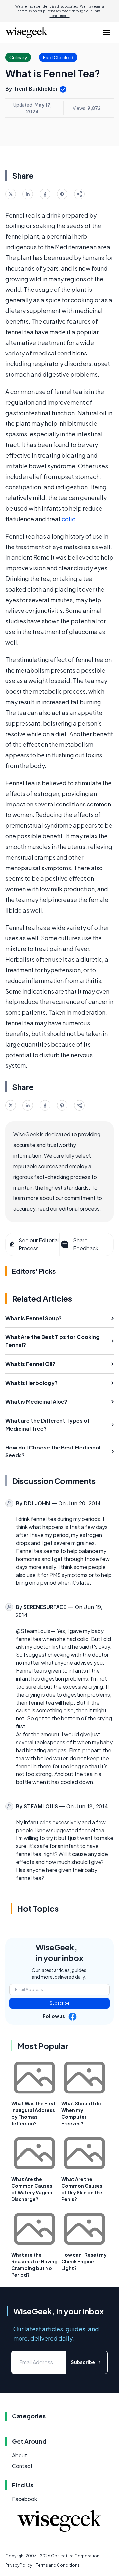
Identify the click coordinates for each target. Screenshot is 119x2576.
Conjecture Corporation (75, 2556)
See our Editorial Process (39, 1244)
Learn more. (60, 16)
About (20, 2455)
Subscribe (60, 2003)
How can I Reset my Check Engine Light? (84, 2261)
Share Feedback (86, 1244)
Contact (22, 2466)
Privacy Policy (19, 2565)
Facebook (24, 2499)
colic (69, 519)
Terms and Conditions (58, 2565)
